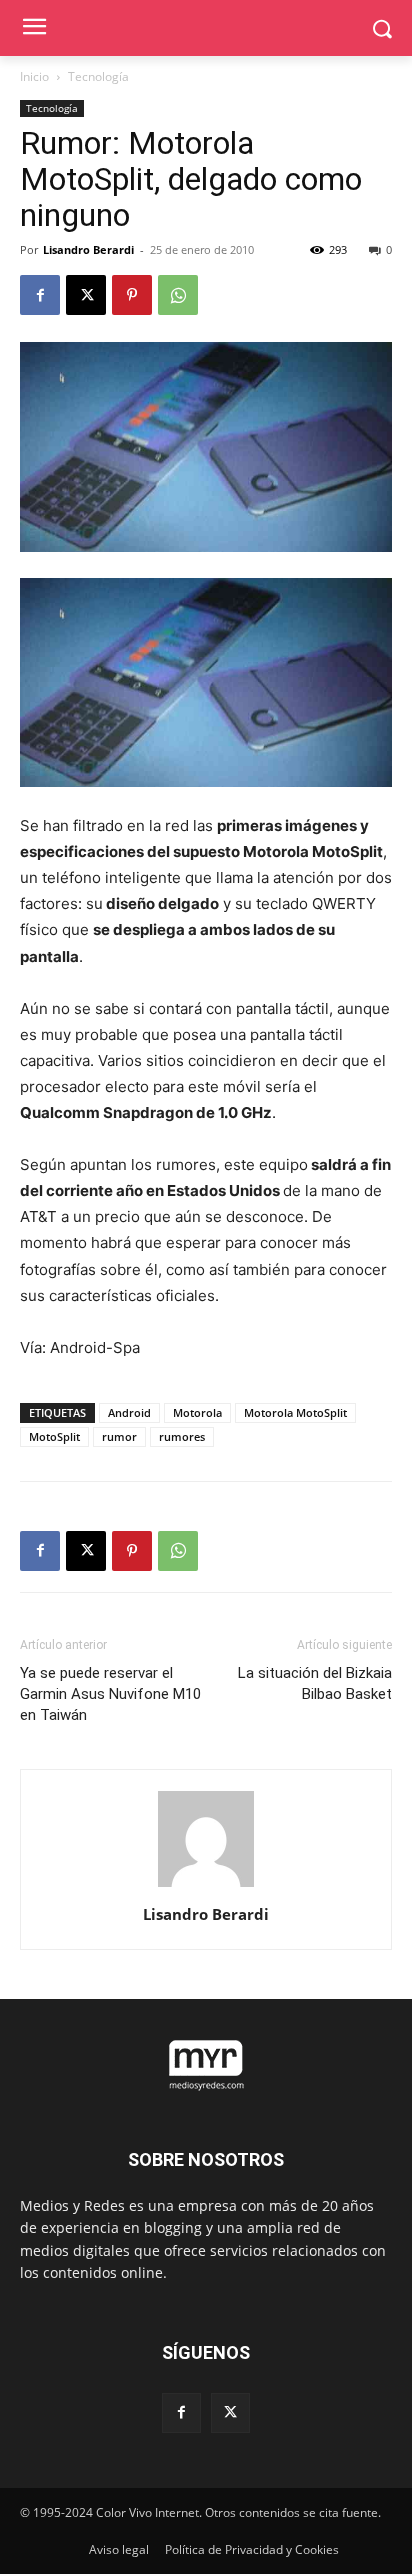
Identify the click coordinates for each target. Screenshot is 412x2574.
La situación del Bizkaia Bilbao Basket (315, 1683)
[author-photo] (206, 1886)
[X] (86, 295)
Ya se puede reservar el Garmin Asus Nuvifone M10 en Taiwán (110, 1694)
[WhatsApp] (178, 295)
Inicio (34, 76)
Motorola (197, 1412)
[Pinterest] (132, 295)
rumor (119, 1436)
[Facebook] (40, 295)
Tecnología (98, 76)
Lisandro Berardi (88, 249)
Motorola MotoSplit (295, 1412)
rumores (182, 1436)
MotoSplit (54, 1436)
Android (129, 1412)
